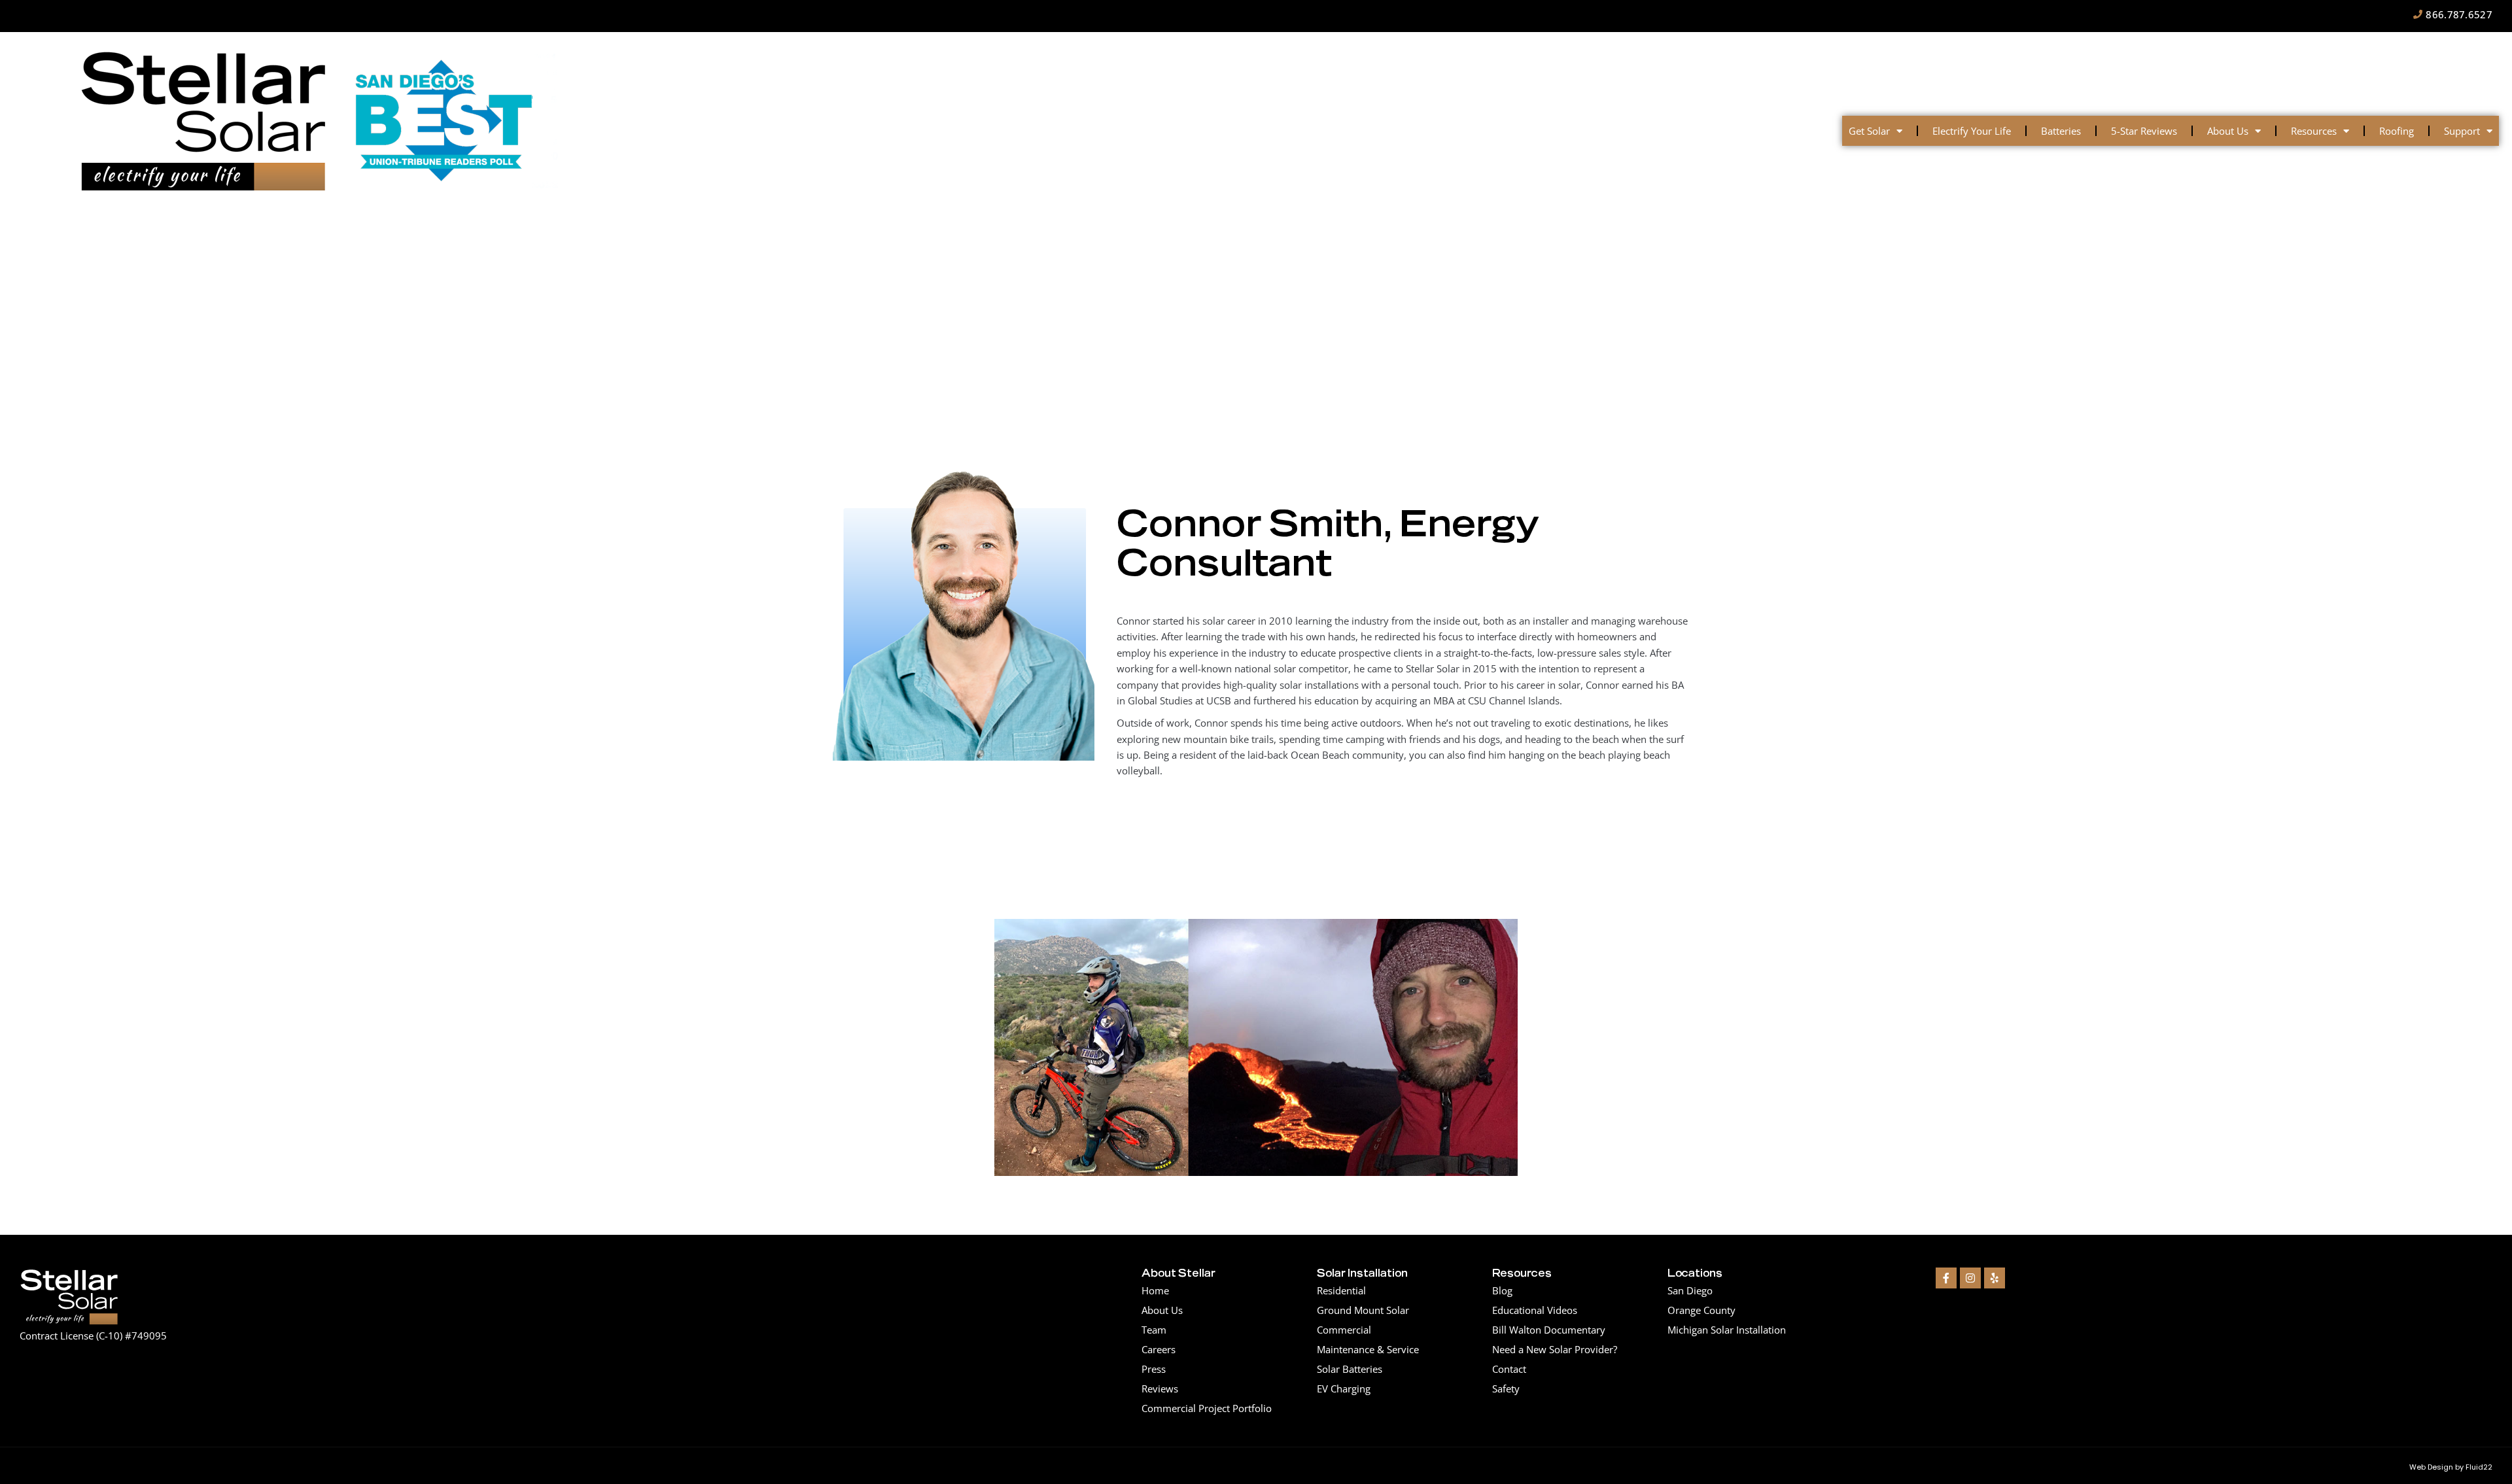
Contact (1509, 1369)
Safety (1506, 1389)
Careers (1159, 1349)
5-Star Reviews (2144, 131)
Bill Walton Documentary (1549, 1330)
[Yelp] (1995, 1278)
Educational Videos (1535, 1310)
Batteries (2061, 131)
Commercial (1344, 1330)
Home (1155, 1290)
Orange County (1701, 1310)
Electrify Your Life (1972, 131)
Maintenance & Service (1368, 1349)
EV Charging (1344, 1389)
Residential (1341, 1290)
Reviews (1160, 1389)
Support (2462, 131)
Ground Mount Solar (1363, 1310)
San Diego (1690, 1290)
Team (1154, 1330)
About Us (2228, 131)
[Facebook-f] (1946, 1278)
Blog (1502, 1290)
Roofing (2397, 131)
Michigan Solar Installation (1727, 1330)
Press (1154, 1369)
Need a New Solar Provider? (1555, 1349)
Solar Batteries (1350, 1369)
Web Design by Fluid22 (2451, 1467)
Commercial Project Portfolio (1207, 1408)
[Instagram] (1970, 1278)
